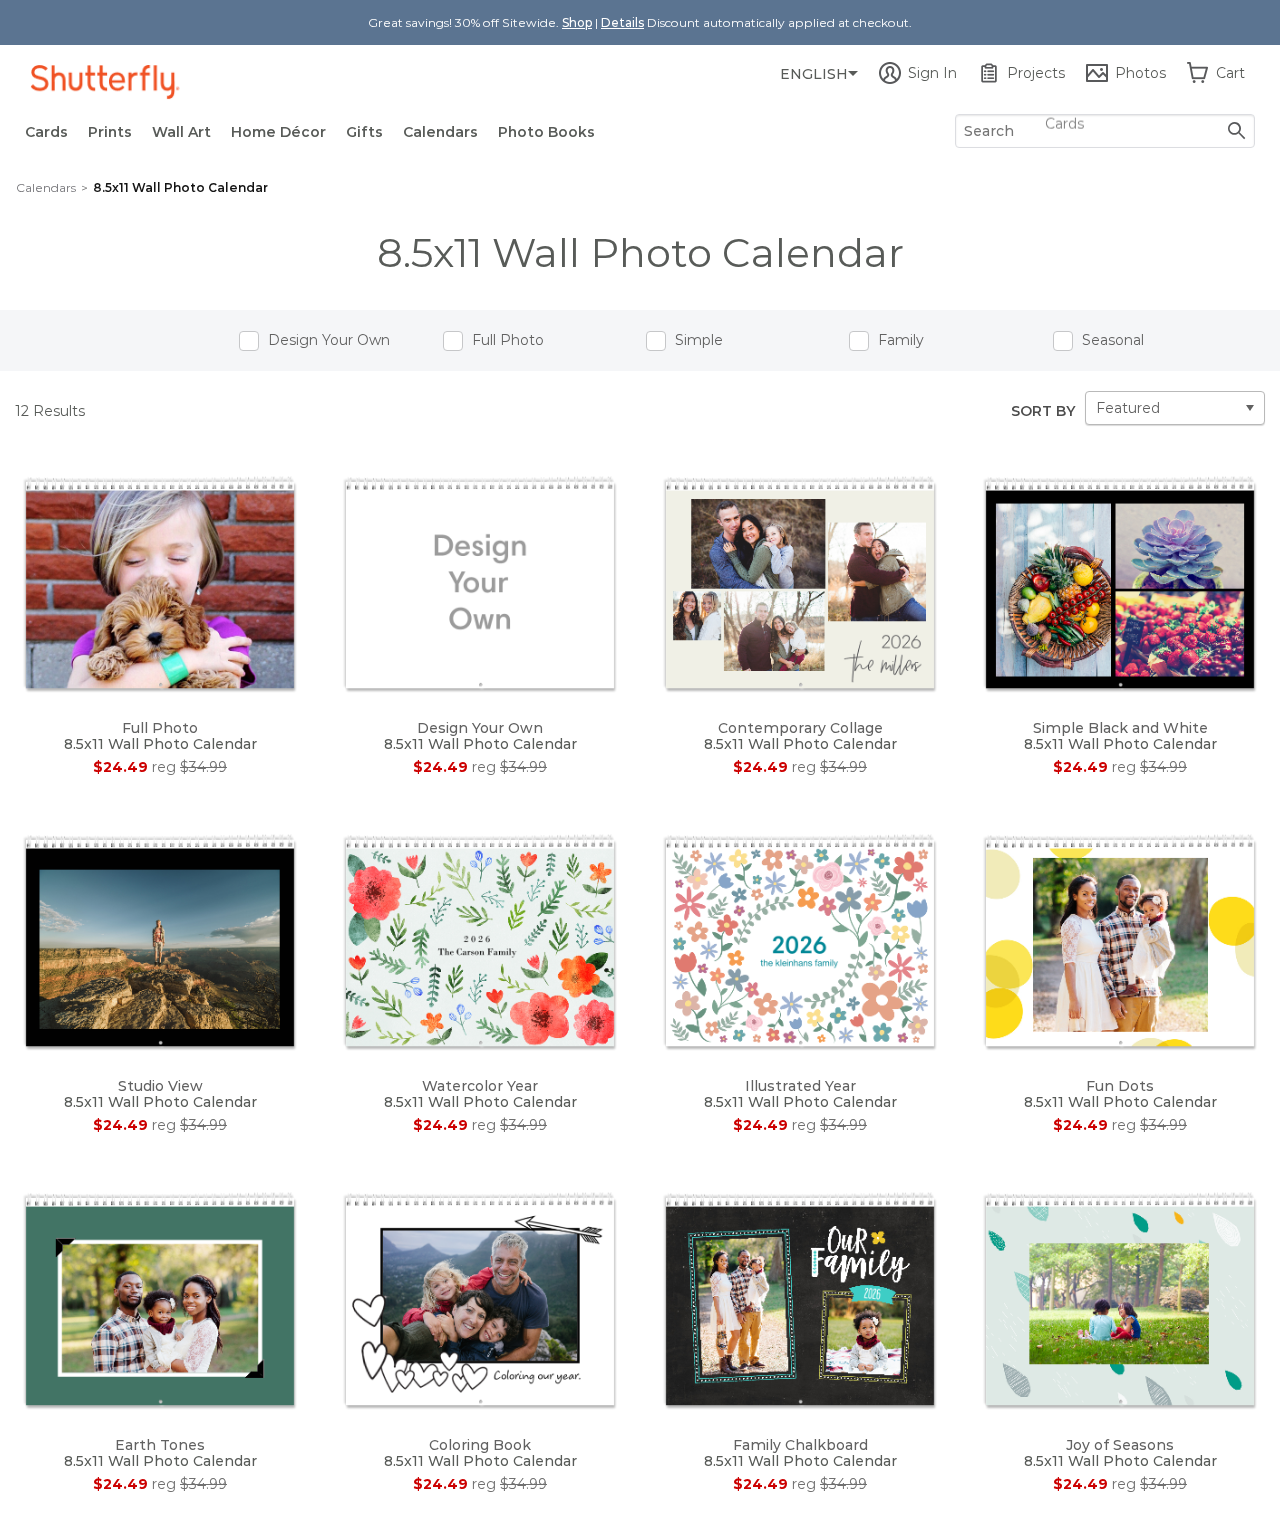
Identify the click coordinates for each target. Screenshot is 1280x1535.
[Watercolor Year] (480, 940)
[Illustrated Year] (800, 940)
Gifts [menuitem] (364, 132)
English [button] (814, 74)
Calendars (46, 187)
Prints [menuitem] (110, 132)
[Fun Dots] (1120, 940)
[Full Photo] (160, 582)
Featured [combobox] (1128, 408)
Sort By (1043, 411)
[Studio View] (160, 940)
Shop (577, 22)
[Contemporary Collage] (800, 582)
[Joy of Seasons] (1120, 1298)
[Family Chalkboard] (800, 1298)
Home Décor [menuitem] (278, 132)
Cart (1230, 73)
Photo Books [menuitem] (546, 132)
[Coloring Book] (480, 1298)
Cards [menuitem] (46, 132)
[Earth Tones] (160, 1298)
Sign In (932, 73)
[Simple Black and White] (1120, 582)
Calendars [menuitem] (440, 132)
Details (622, 22)
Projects (1036, 73)
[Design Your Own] (480, 582)
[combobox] (1105, 131)
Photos (1140, 73)
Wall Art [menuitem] (181, 132)
